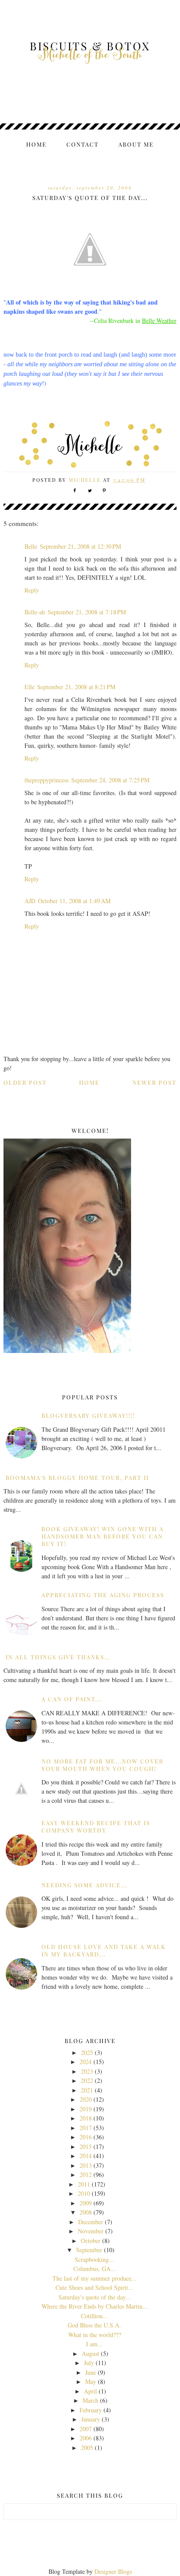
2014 (86, 2156)
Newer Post (154, 1082)
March (90, 2400)
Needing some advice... (85, 1885)
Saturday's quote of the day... (95, 2297)
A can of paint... (72, 1699)
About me (136, 144)
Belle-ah (35, 612)
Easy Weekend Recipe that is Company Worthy (96, 1826)
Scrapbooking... (94, 2259)
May (91, 2381)
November (91, 2231)
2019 (86, 2109)
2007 (86, 2429)
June (91, 2372)
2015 (86, 2147)
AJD (30, 901)
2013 (86, 2165)
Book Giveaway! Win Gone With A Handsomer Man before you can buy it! (103, 1536)
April (90, 2391)
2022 (87, 2080)
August (90, 2353)
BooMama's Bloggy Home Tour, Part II (77, 1477)
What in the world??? (95, 2335)
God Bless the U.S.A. (94, 2325)
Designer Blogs (113, 2571)
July (89, 2363)
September (89, 2250)
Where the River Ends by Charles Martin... (95, 2306)
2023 (87, 2071)
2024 (86, 2062)
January (91, 2419)
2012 (86, 2175)
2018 (86, 2118)
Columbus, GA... (95, 2269)
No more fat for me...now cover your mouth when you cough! (102, 1765)
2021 (87, 2090)
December (91, 2222)
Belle (31, 546)
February (91, 2410)
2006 (86, 2438)
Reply (32, 590)
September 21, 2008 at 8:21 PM (76, 687)
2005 (87, 2448)
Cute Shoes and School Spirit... (94, 2287)
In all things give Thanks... (58, 1657)
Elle (29, 687)
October (91, 2241)
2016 (86, 2137)
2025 (87, 2052)
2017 (86, 2128)
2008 (86, 2212)
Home (36, 144)
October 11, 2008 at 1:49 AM (74, 901)
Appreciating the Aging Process (103, 1595)
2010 (84, 2193)
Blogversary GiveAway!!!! (88, 1415)
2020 (86, 2099)
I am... (94, 2344)
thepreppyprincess (47, 780)
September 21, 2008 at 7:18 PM (87, 612)
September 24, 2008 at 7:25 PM (110, 780)
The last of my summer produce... (95, 2278)
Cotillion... (94, 2316)
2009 (86, 2203)
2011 (84, 2184)
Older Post (25, 1082)
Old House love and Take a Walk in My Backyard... (104, 1950)
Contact (83, 144)
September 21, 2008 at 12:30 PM (80, 546)
